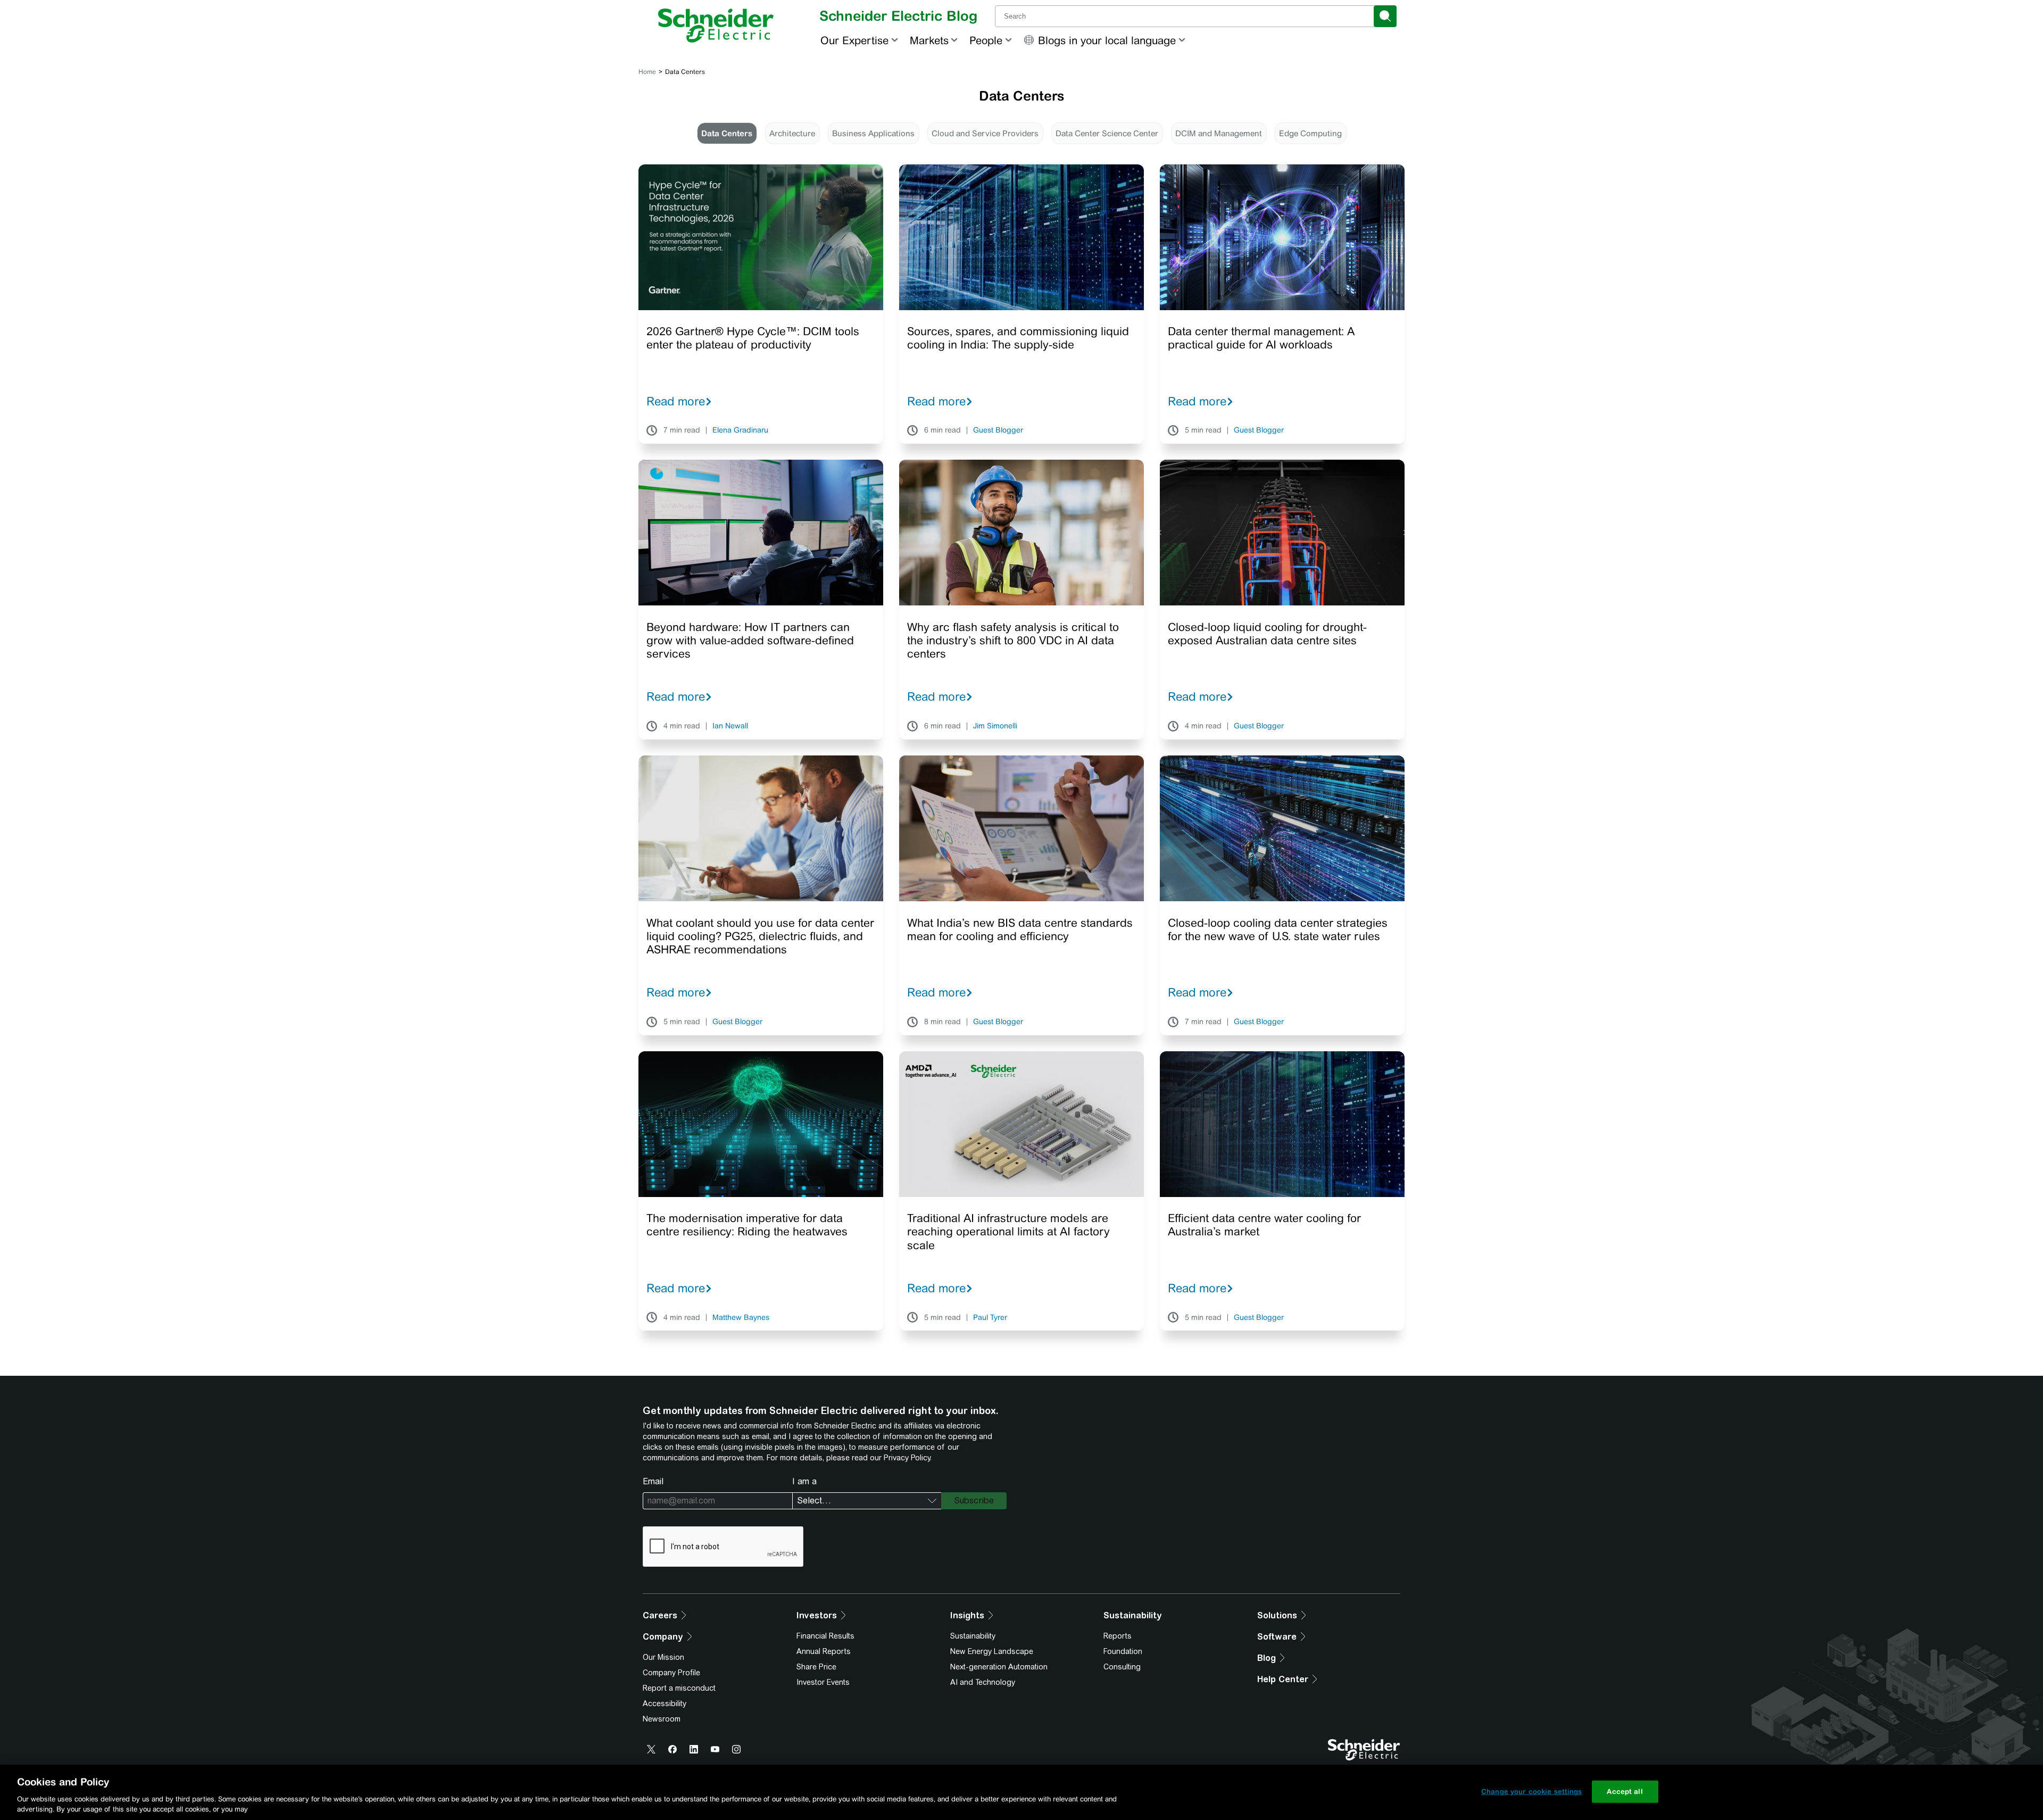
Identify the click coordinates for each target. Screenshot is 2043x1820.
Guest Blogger (998, 430)
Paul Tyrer (990, 1318)
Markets (929, 40)
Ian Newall (730, 726)
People (986, 40)
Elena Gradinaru (740, 430)
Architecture (792, 133)
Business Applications (873, 133)
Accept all (1625, 1792)
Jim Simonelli (995, 726)
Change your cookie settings (1532, 1792)
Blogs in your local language (1107, 40)
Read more (676, 401)
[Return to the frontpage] (716, 26)
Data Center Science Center (1107, 133)
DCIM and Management (1219, 133)
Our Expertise (854, 40)
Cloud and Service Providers (985, 133)
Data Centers (727, 133)
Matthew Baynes (741, 1318)
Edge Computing (1310, 133)
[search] (1385, 16)
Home (647, 72)
